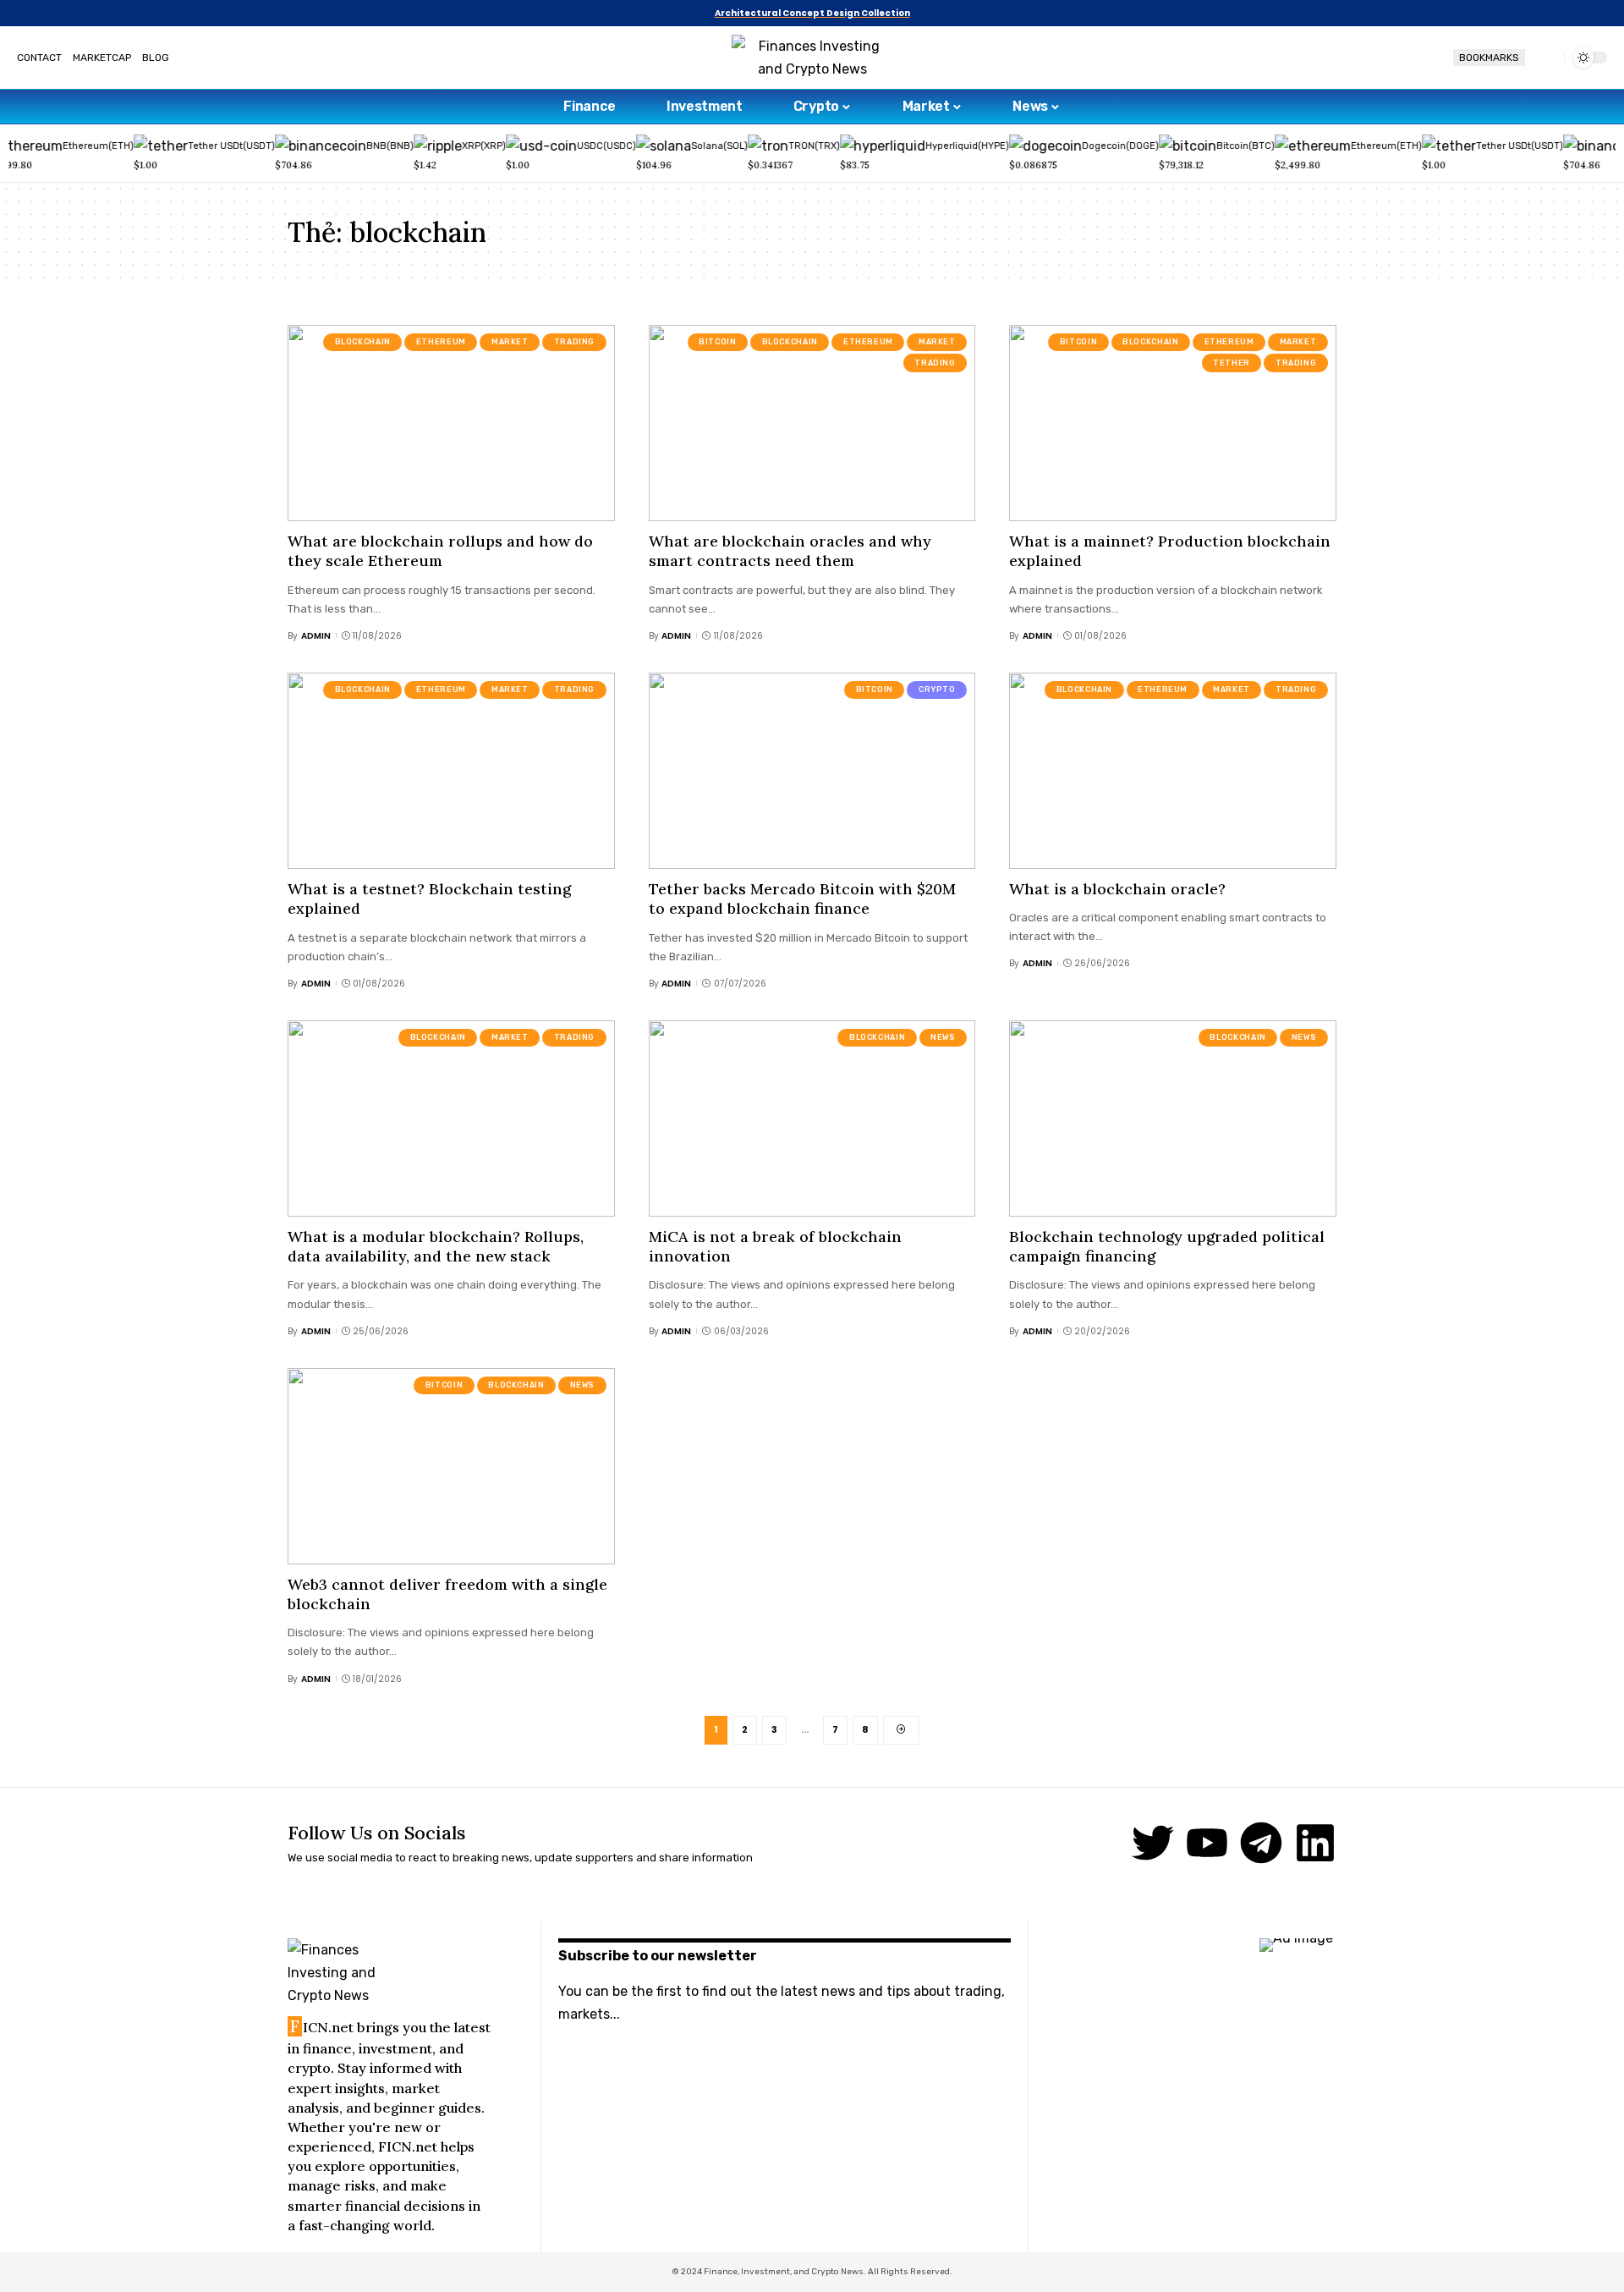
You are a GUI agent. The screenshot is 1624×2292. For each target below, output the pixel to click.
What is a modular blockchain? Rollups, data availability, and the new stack (436, 1246)
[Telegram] (1261, 1843)
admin (316, 636)
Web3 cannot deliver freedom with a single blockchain (447, 1594)
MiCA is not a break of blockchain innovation (775, 1246)
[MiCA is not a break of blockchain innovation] (812, 1119)
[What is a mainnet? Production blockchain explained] (1173, 423)
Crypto (937, 690)
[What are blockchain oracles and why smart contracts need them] (812, 423)
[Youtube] (1207, 1843)
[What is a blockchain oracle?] (1173, 771)
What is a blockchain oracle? (1117, 889)
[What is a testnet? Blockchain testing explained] (451, 771)
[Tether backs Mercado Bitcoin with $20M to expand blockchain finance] (812, 771)
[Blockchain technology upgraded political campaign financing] (1173, 1119)
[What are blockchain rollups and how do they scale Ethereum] (451, 423)
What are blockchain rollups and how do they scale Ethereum (440, 551)
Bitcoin (717, 342)
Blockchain (363, 342)
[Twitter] (1153, 1843)
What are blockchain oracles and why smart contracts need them (790, 551)
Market (510, 342)
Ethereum (441, 342)
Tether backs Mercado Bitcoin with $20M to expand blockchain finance (802, 899)
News (943, 1037)
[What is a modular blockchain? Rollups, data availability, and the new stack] (451, 1119)
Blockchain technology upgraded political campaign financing (1167, 1246)
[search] (1544, 58)
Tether (1232, 363)
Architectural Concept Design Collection (812, 13)
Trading (574, 342)
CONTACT (39, 58)
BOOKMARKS (1489, 58)
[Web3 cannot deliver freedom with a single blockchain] (451, 1466)
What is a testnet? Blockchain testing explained (429, 899)
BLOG (156, 58)
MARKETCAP (102, 58)
